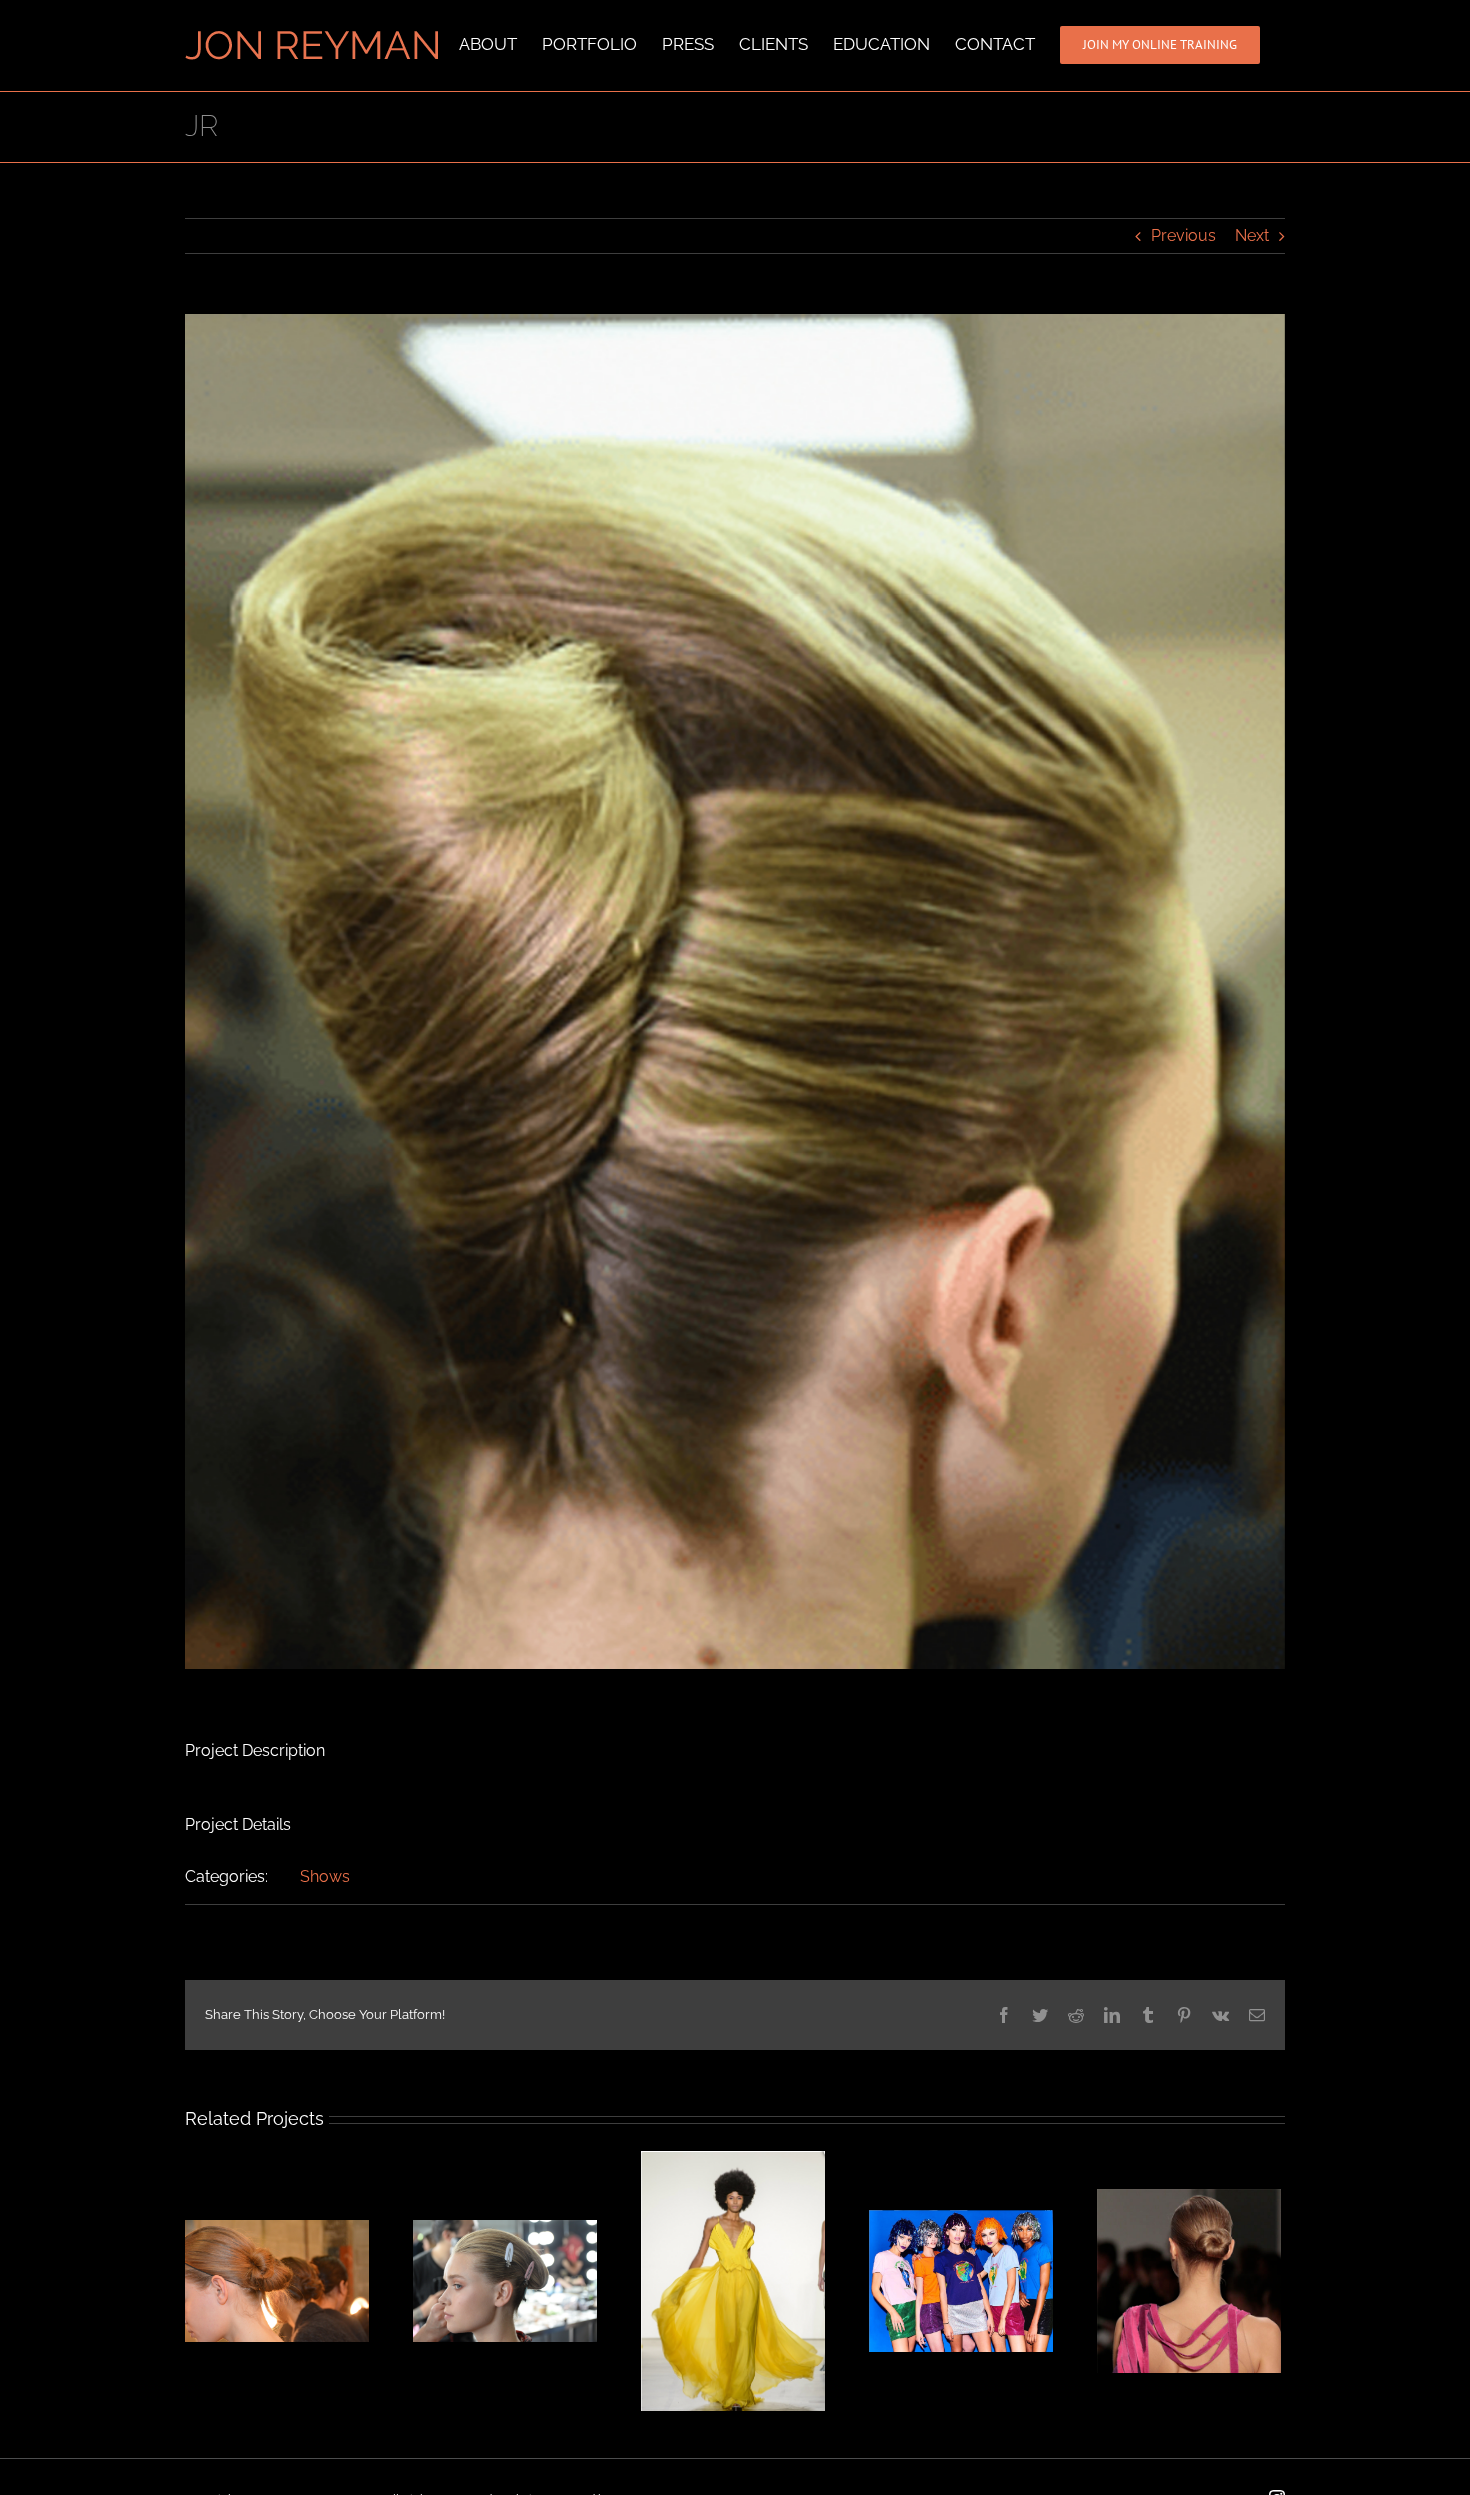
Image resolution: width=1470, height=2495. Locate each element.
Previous (1183, 235)
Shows (325, 1876)
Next (1252, 235)
